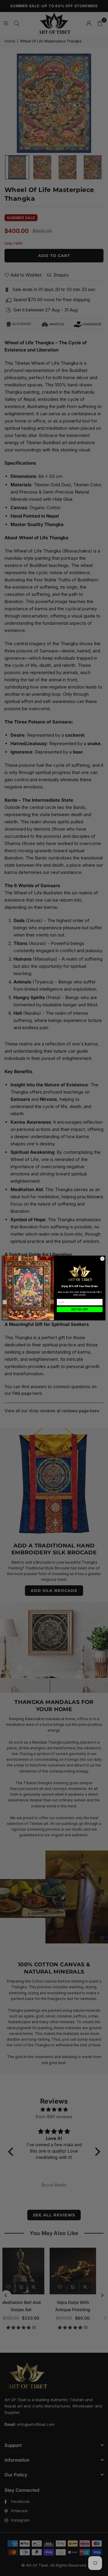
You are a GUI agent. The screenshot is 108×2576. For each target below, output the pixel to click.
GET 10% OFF (79, 1309)
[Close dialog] (102, 1259)
